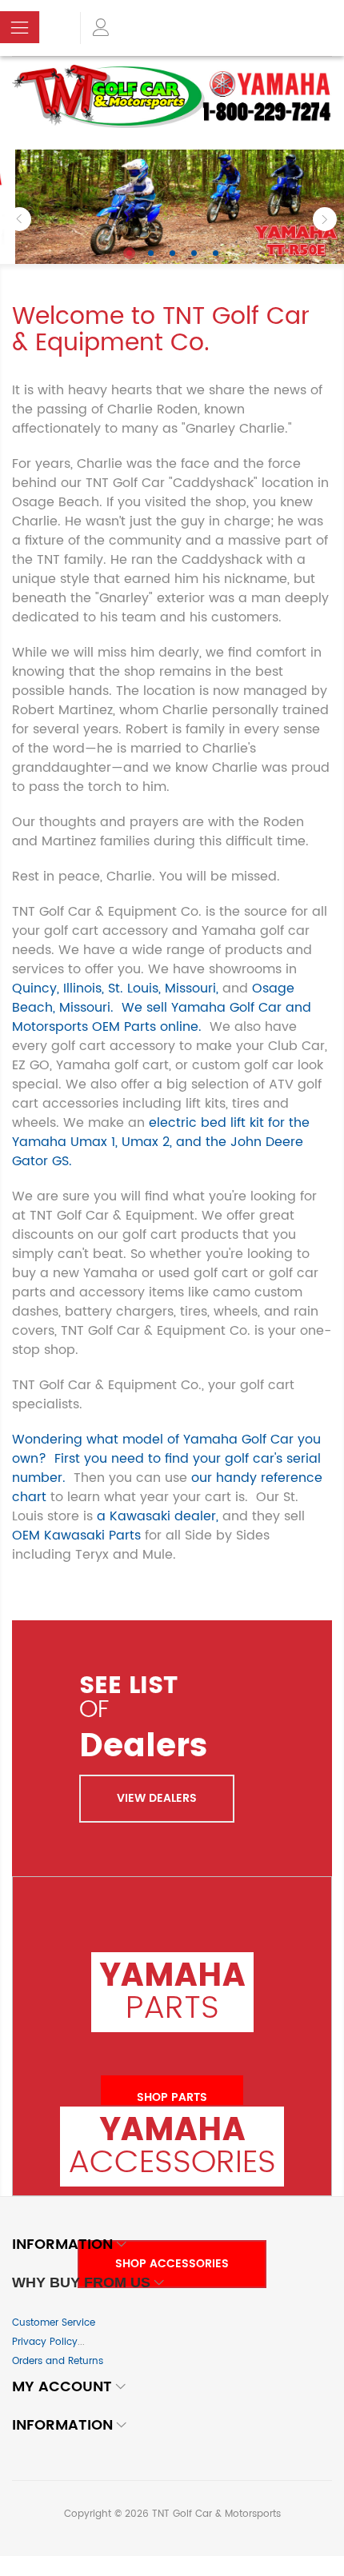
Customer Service (54, 2323)
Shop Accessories (172, 2264)
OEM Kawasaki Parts (76, 1536)
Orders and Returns (58, 2361)
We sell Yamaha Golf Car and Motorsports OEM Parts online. (162, 1017)
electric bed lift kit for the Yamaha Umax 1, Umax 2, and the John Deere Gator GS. (161, 1142)
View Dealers (157, 1798)
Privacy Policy (45, 2342)
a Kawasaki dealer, (158, 1516)
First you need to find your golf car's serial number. (166, 1468)
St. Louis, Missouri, (163, 988)
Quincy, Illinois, (58, 988)
